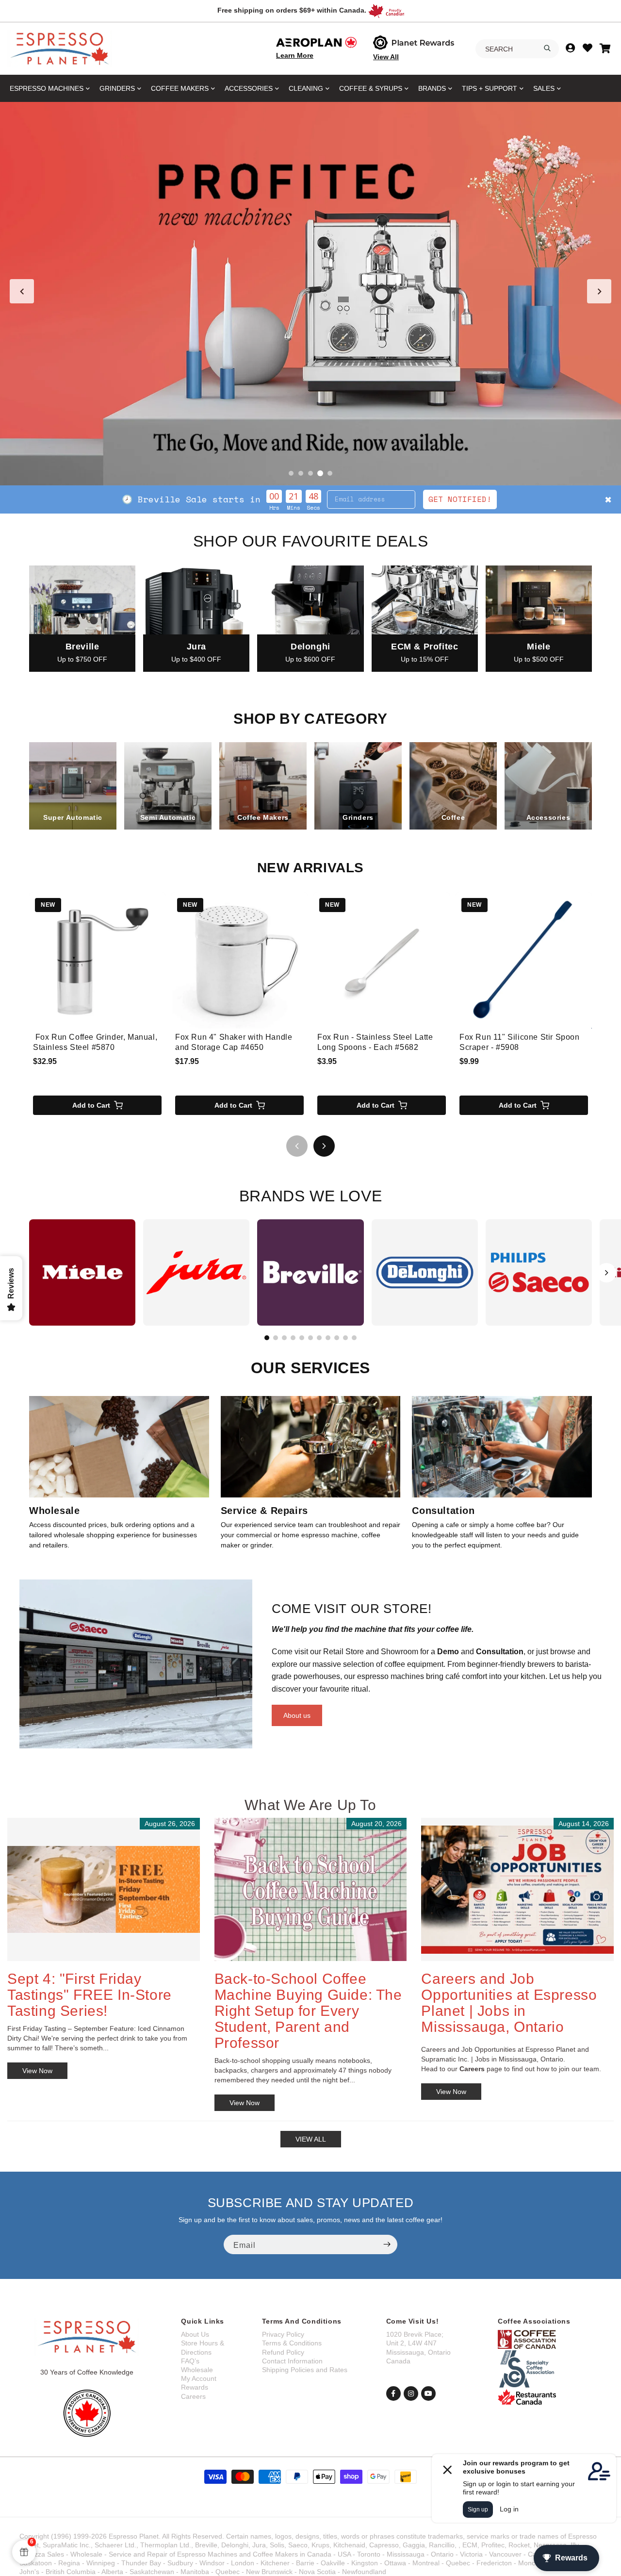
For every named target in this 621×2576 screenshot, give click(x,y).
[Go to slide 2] (301, 473)
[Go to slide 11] (354, 1338)
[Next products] (324, 1146)
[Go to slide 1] (291, 473)
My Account (199, 2378)
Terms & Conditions (292, 2343)
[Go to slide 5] (330, 473)
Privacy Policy (283, 2334)
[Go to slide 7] (319, 1338)
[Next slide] (599, 291)
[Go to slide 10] (345, 1338)
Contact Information (292, 2361)
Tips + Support (490, 88)
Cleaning (306, 88)
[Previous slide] (22, 291)
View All (386, 57)
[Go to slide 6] (310, 1338)
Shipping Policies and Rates (305, 2370)
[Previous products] (297, 1146)
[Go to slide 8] (328, 1338)
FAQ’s (190, 2361)
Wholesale (197, 2370)
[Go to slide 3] (310, 473)
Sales (544, 88)
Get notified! (502, 499)
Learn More (295, 55)
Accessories (249, 88)
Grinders (117, 88)
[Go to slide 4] (320, 473)
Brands (432, 88)
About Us (195, 2334)
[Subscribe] (387, 2244)
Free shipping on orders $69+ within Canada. (292, 10)
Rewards (195, 2387)
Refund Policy (283, 2352)
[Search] (547, 48)
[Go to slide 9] (337, 1338)
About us (297, 1715)
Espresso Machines (47, 88)
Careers (193, 2396)
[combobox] (517, 49)
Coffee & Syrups (371, 88)
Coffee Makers (180, 88)
